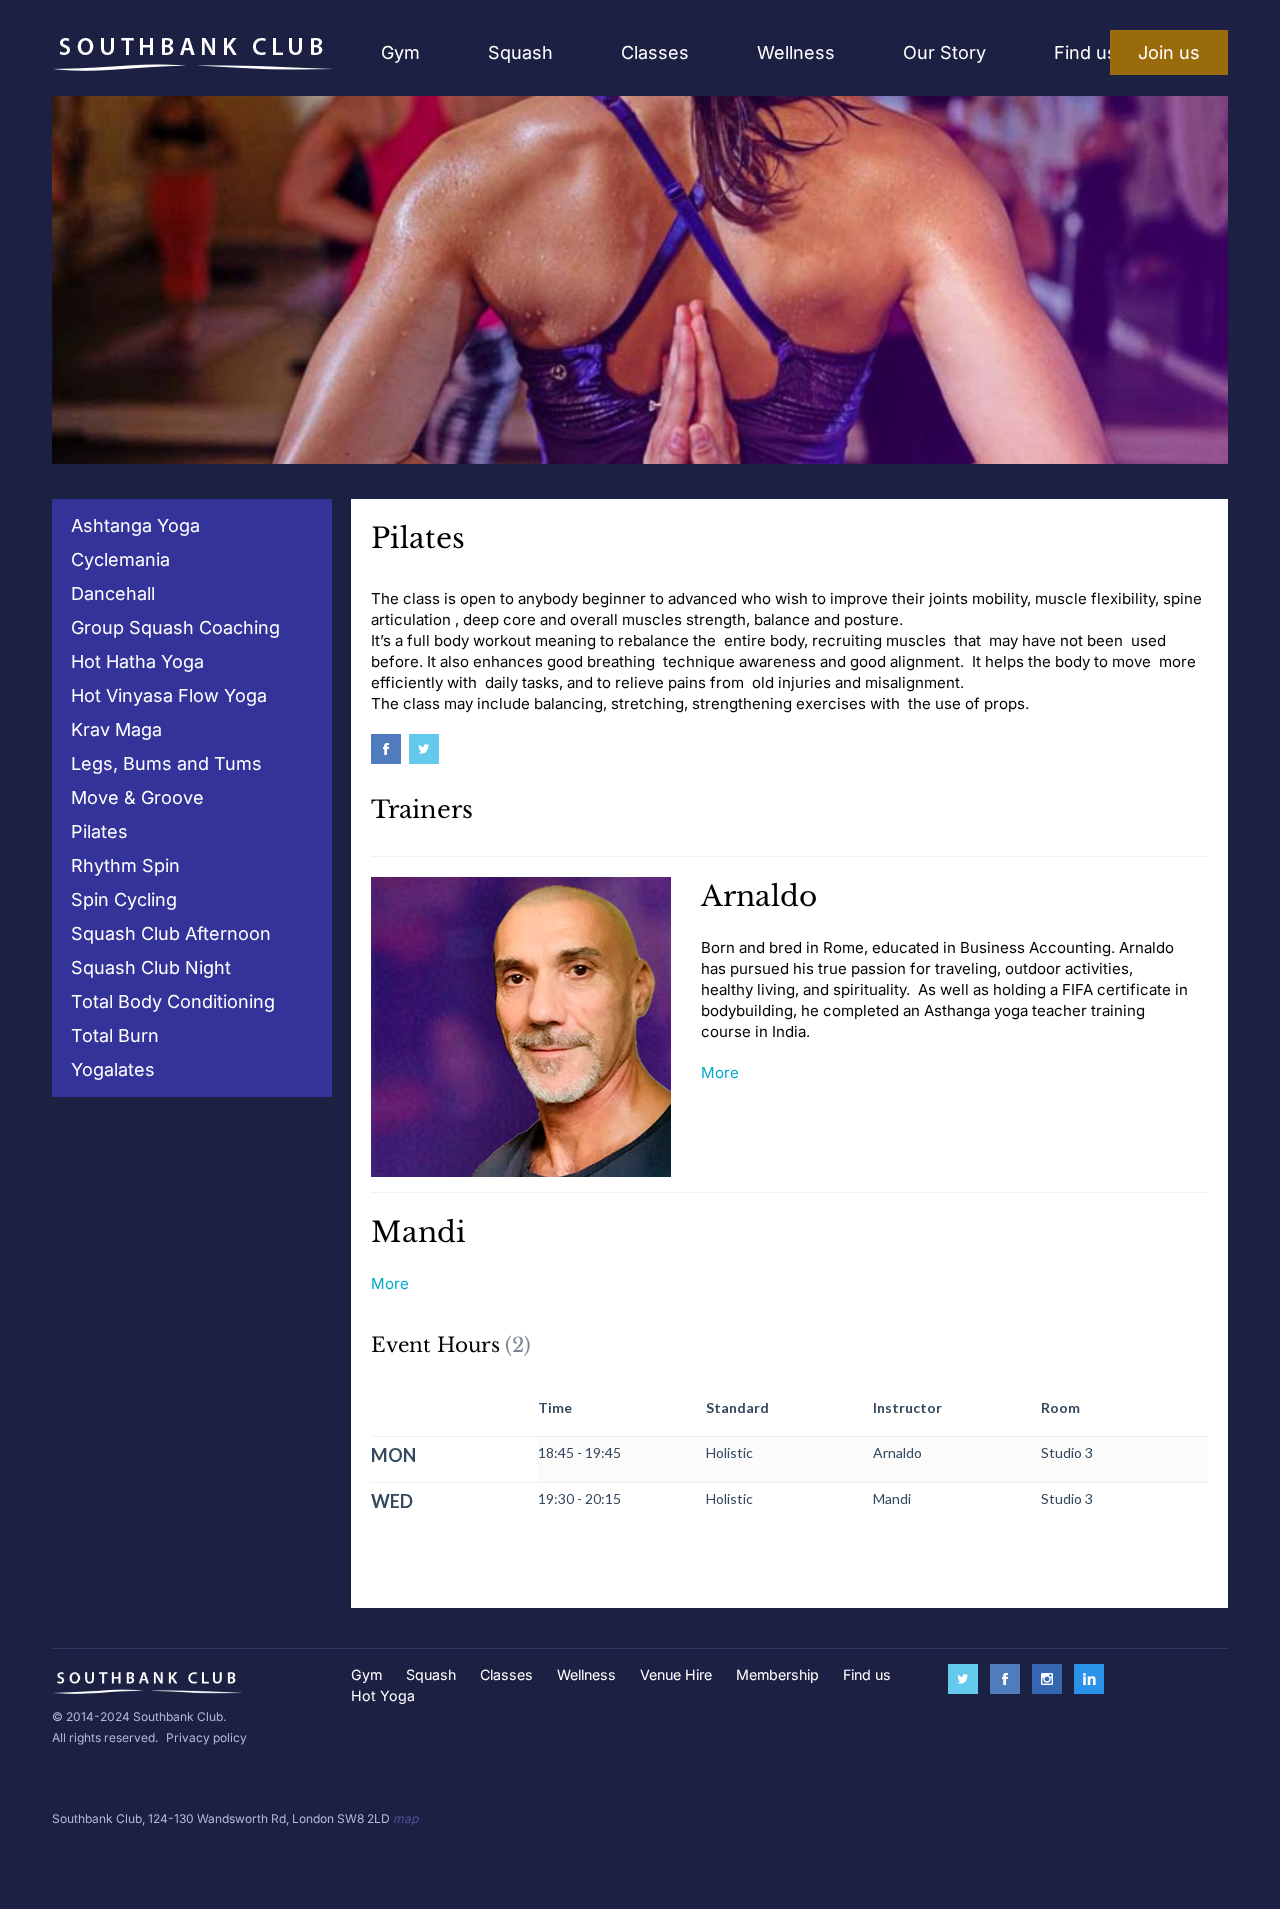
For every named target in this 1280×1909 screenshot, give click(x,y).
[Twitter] (428, 750)
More (720, 1072)
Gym (400, 52)
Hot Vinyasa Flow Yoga (169, 695)
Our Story (944, 52)
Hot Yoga (383, 1695)
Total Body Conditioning (173, 1001)
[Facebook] (390, 750)
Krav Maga (116, 729)
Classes (655, 52)
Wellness (796, 52)
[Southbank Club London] (192, 53)
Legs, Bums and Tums (166, 763)
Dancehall (113, 593)
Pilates (99, 831)
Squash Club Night (151, 967)
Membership (777, 1674)
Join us (1169, 52)
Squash (520, 52)
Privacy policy (206, 1737)
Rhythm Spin (125, 865)
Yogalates (113, 1069)
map (405, 1818)
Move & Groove (137, 797)
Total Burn (115, 1035)
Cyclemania (120, 559)
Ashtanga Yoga (135, 525)
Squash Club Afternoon (171, 933)
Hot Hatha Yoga (137, 661)
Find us (1085, 52)
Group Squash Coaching (175, 627)
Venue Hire (676, 1674)
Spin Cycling (124, 899)
